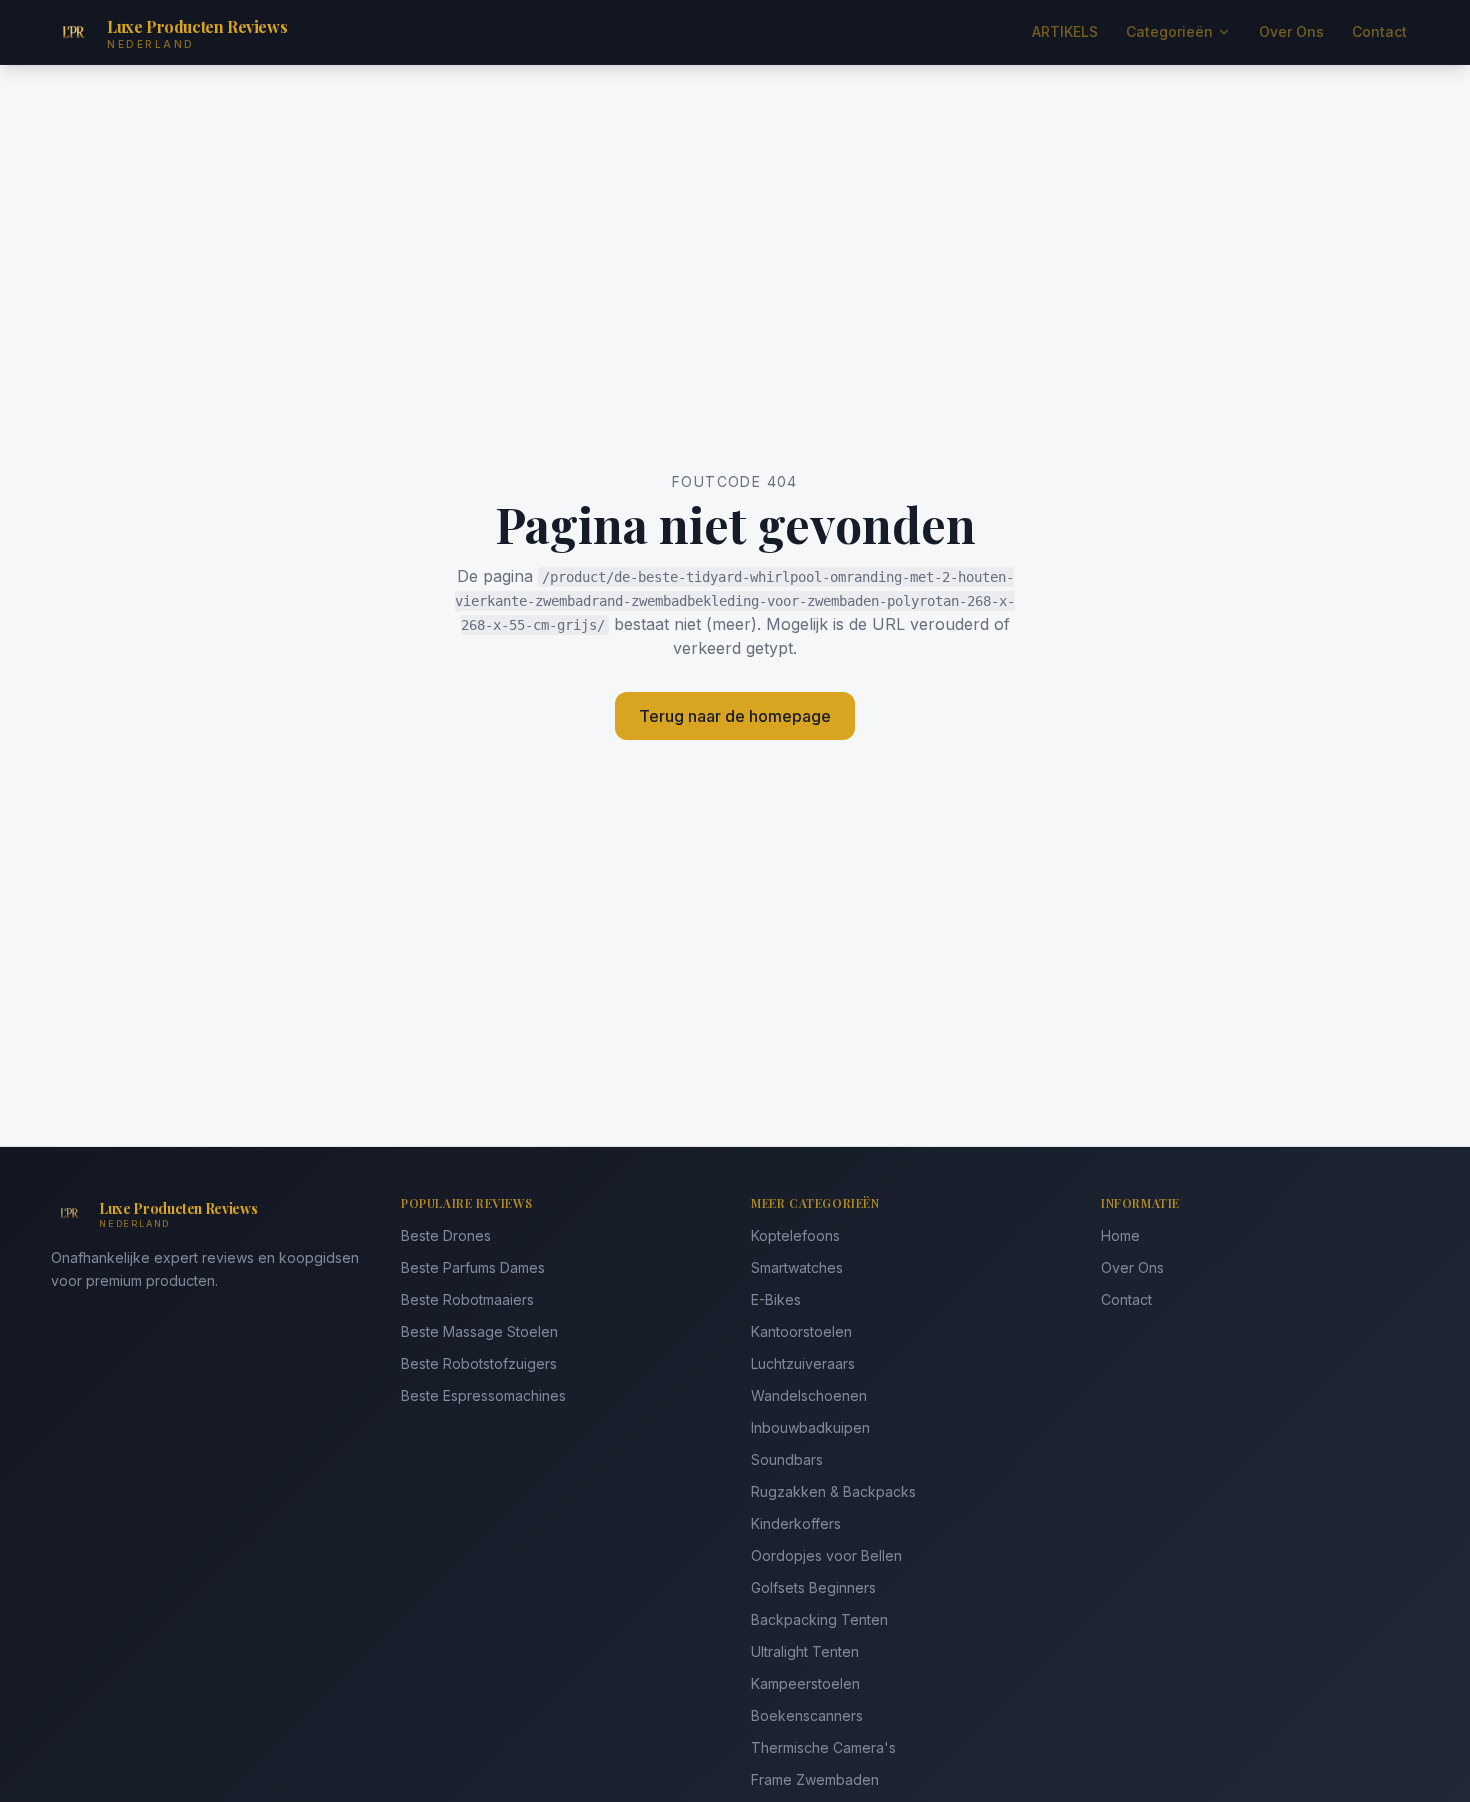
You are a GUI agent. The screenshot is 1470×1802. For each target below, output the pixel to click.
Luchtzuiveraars (803, 1363)
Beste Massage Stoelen (479, 1331)
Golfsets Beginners (813, 1587)
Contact (1379, 31)
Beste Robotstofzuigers (479, 1363)
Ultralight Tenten (805, 1651)
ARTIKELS (1065, 31)
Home (1120, 1235)
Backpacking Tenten (819, 1619)
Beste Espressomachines (483, 1395)
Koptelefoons (795, 1235)
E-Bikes (776, 1299)
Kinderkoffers (796, 1523)
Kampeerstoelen (805, 1683)
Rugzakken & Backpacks (833, 1491)
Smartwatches (797, 1267)
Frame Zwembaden (815, 1779)
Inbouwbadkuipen (810, 1427)
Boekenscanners (807, 1715)
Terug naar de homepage (735, 716)
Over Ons (1291, 31)
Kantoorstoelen (801, 1331)
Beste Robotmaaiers (467, 1299)
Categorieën (1169, 31)
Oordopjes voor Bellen (826, 1555)
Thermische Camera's (823, 1747)
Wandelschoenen (809, 1395)
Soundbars (787, 1459)
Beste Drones (446, 1235)
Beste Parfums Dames (473, 1267)
